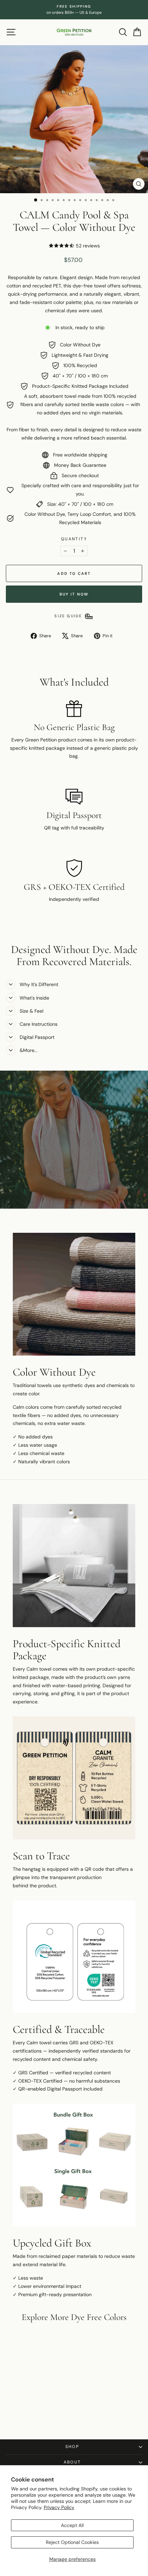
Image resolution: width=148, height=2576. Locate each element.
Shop (72, 2447)
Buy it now (74, 594)
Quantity (74, 539)
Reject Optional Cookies (72, 2542)
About (72, 2462)
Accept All (72, 2525)
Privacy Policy (59, 2507)
